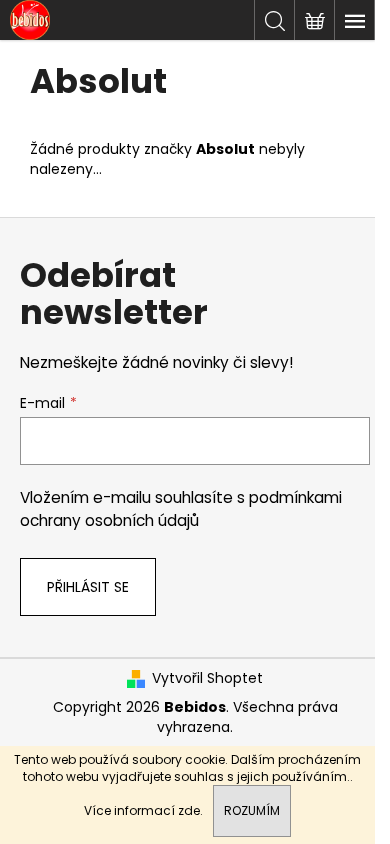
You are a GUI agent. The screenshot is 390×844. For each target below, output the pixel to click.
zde (189, 810)
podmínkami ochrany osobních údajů (181, 508)
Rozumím (252, 810)
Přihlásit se (88, 587)
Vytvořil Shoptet (207, 678)
